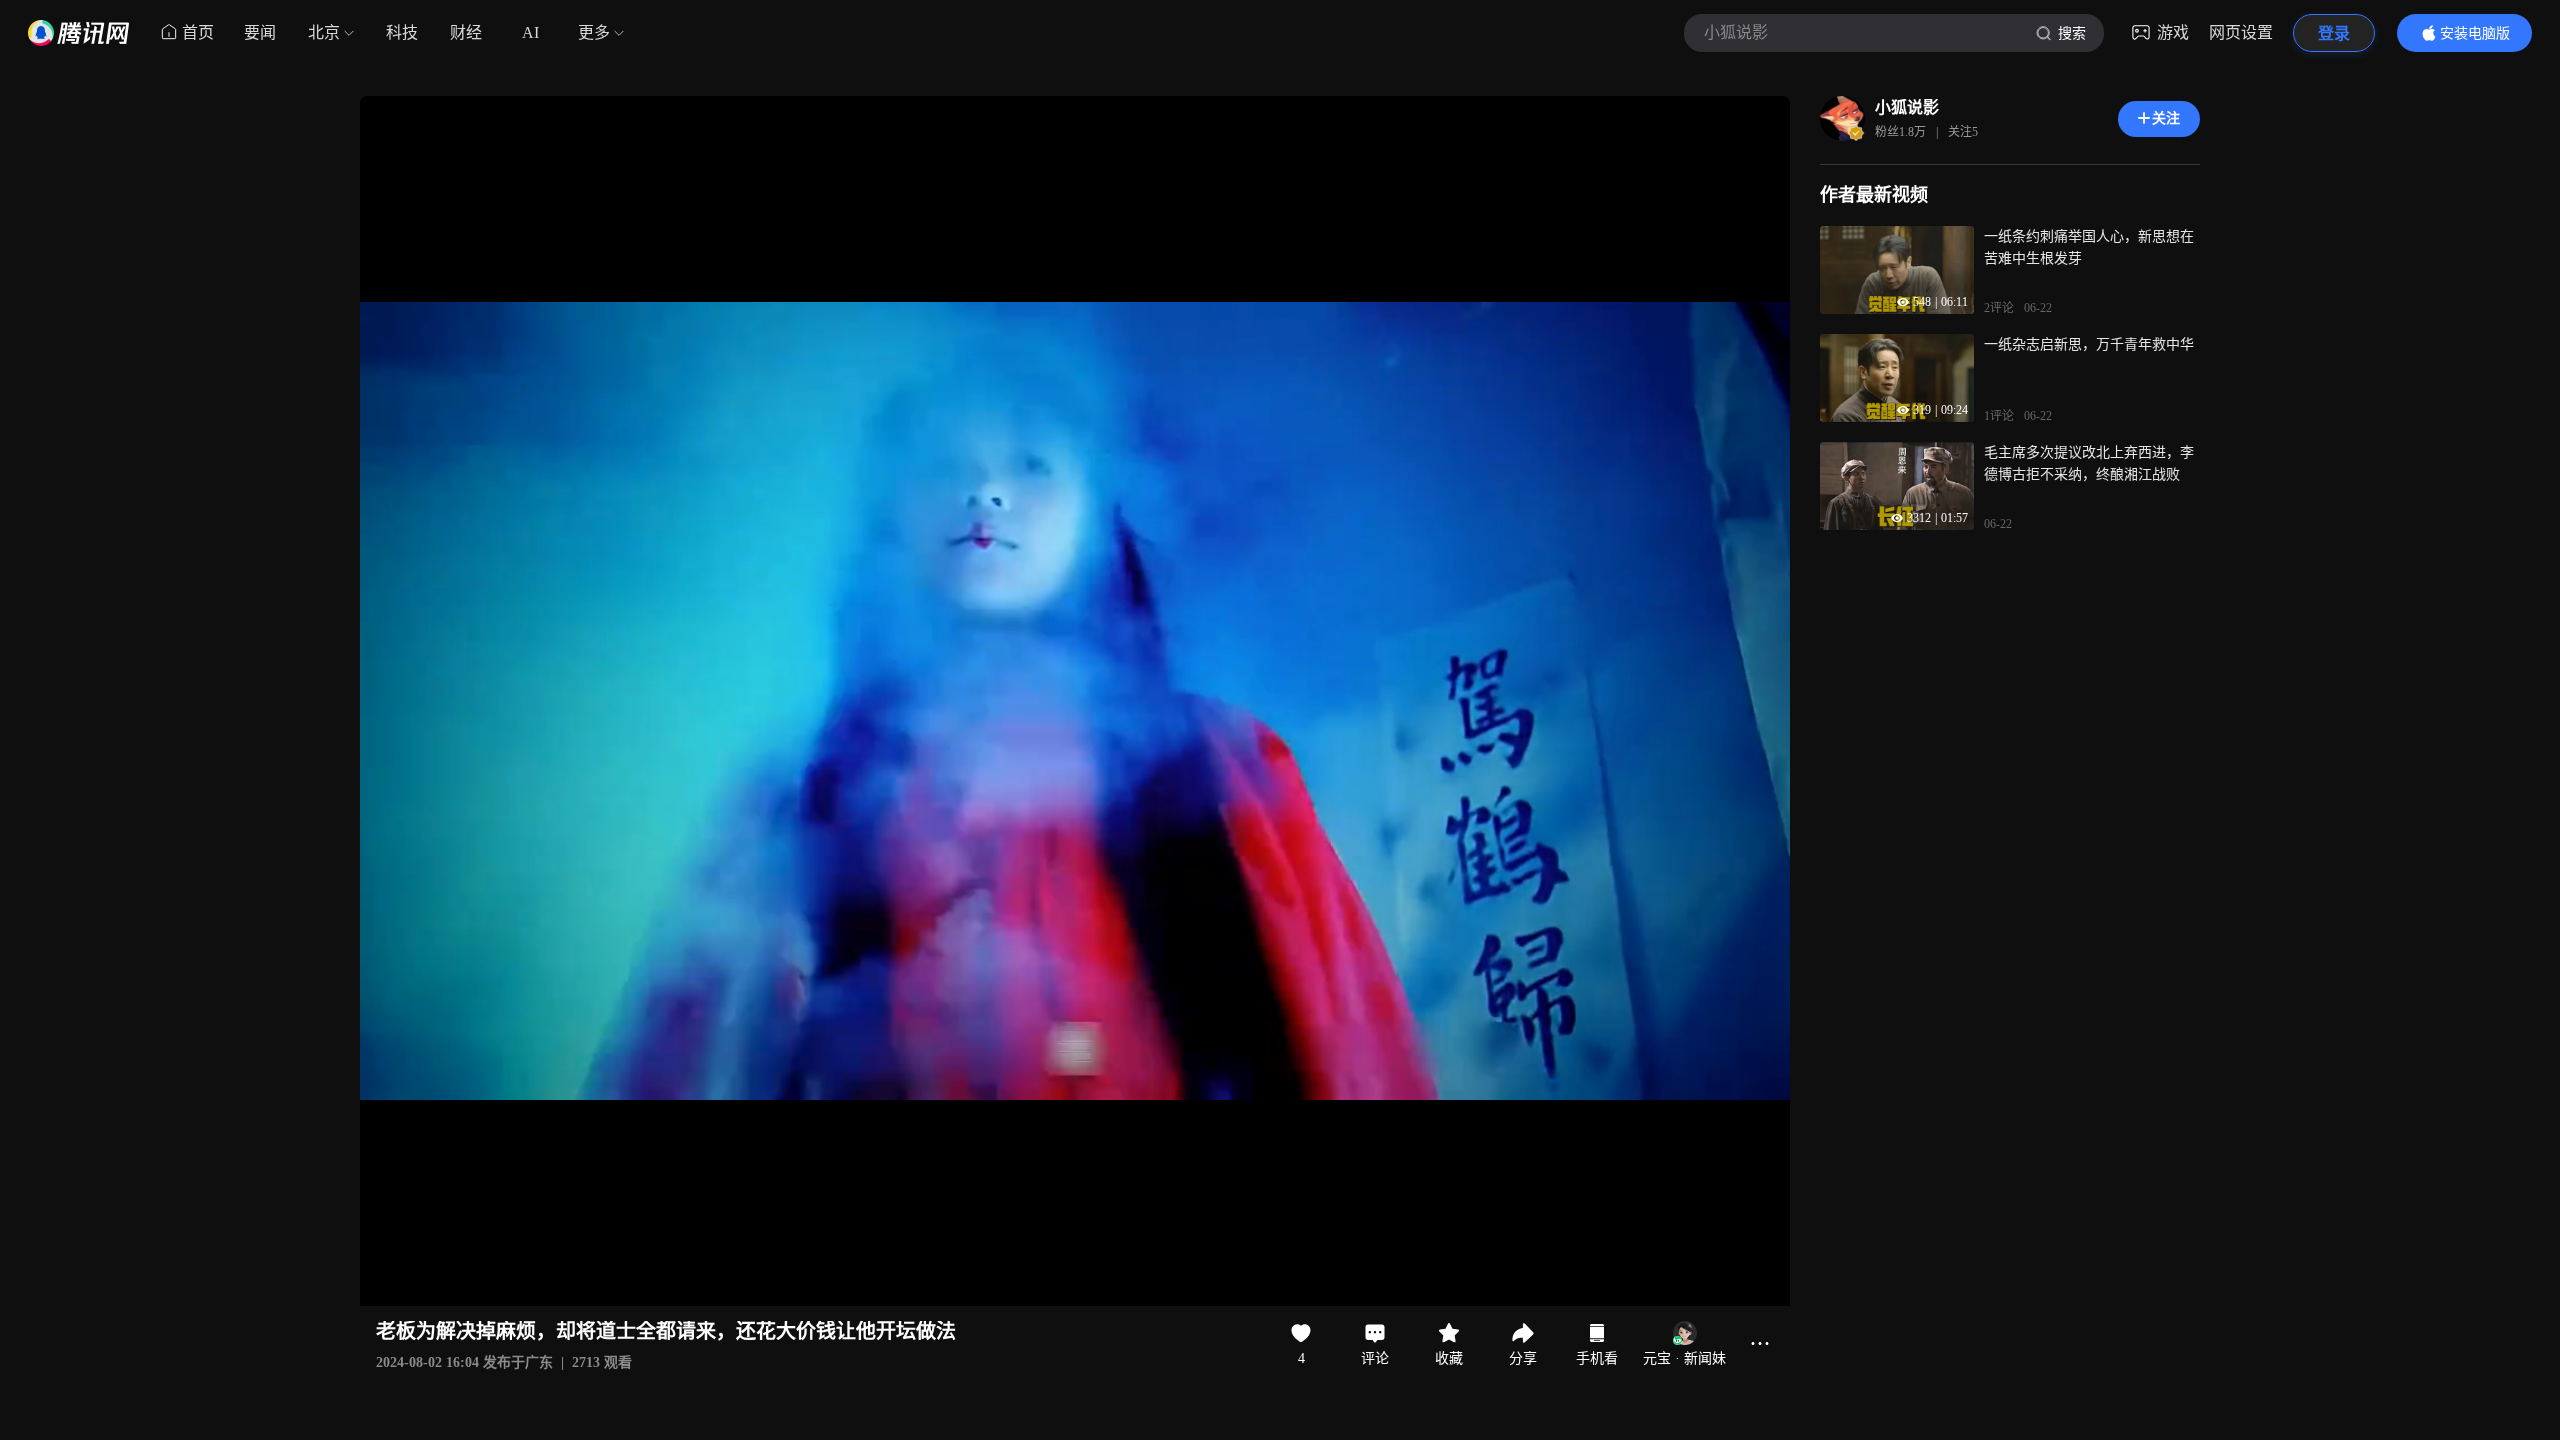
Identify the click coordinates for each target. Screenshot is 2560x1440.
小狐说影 (1907, 107)
